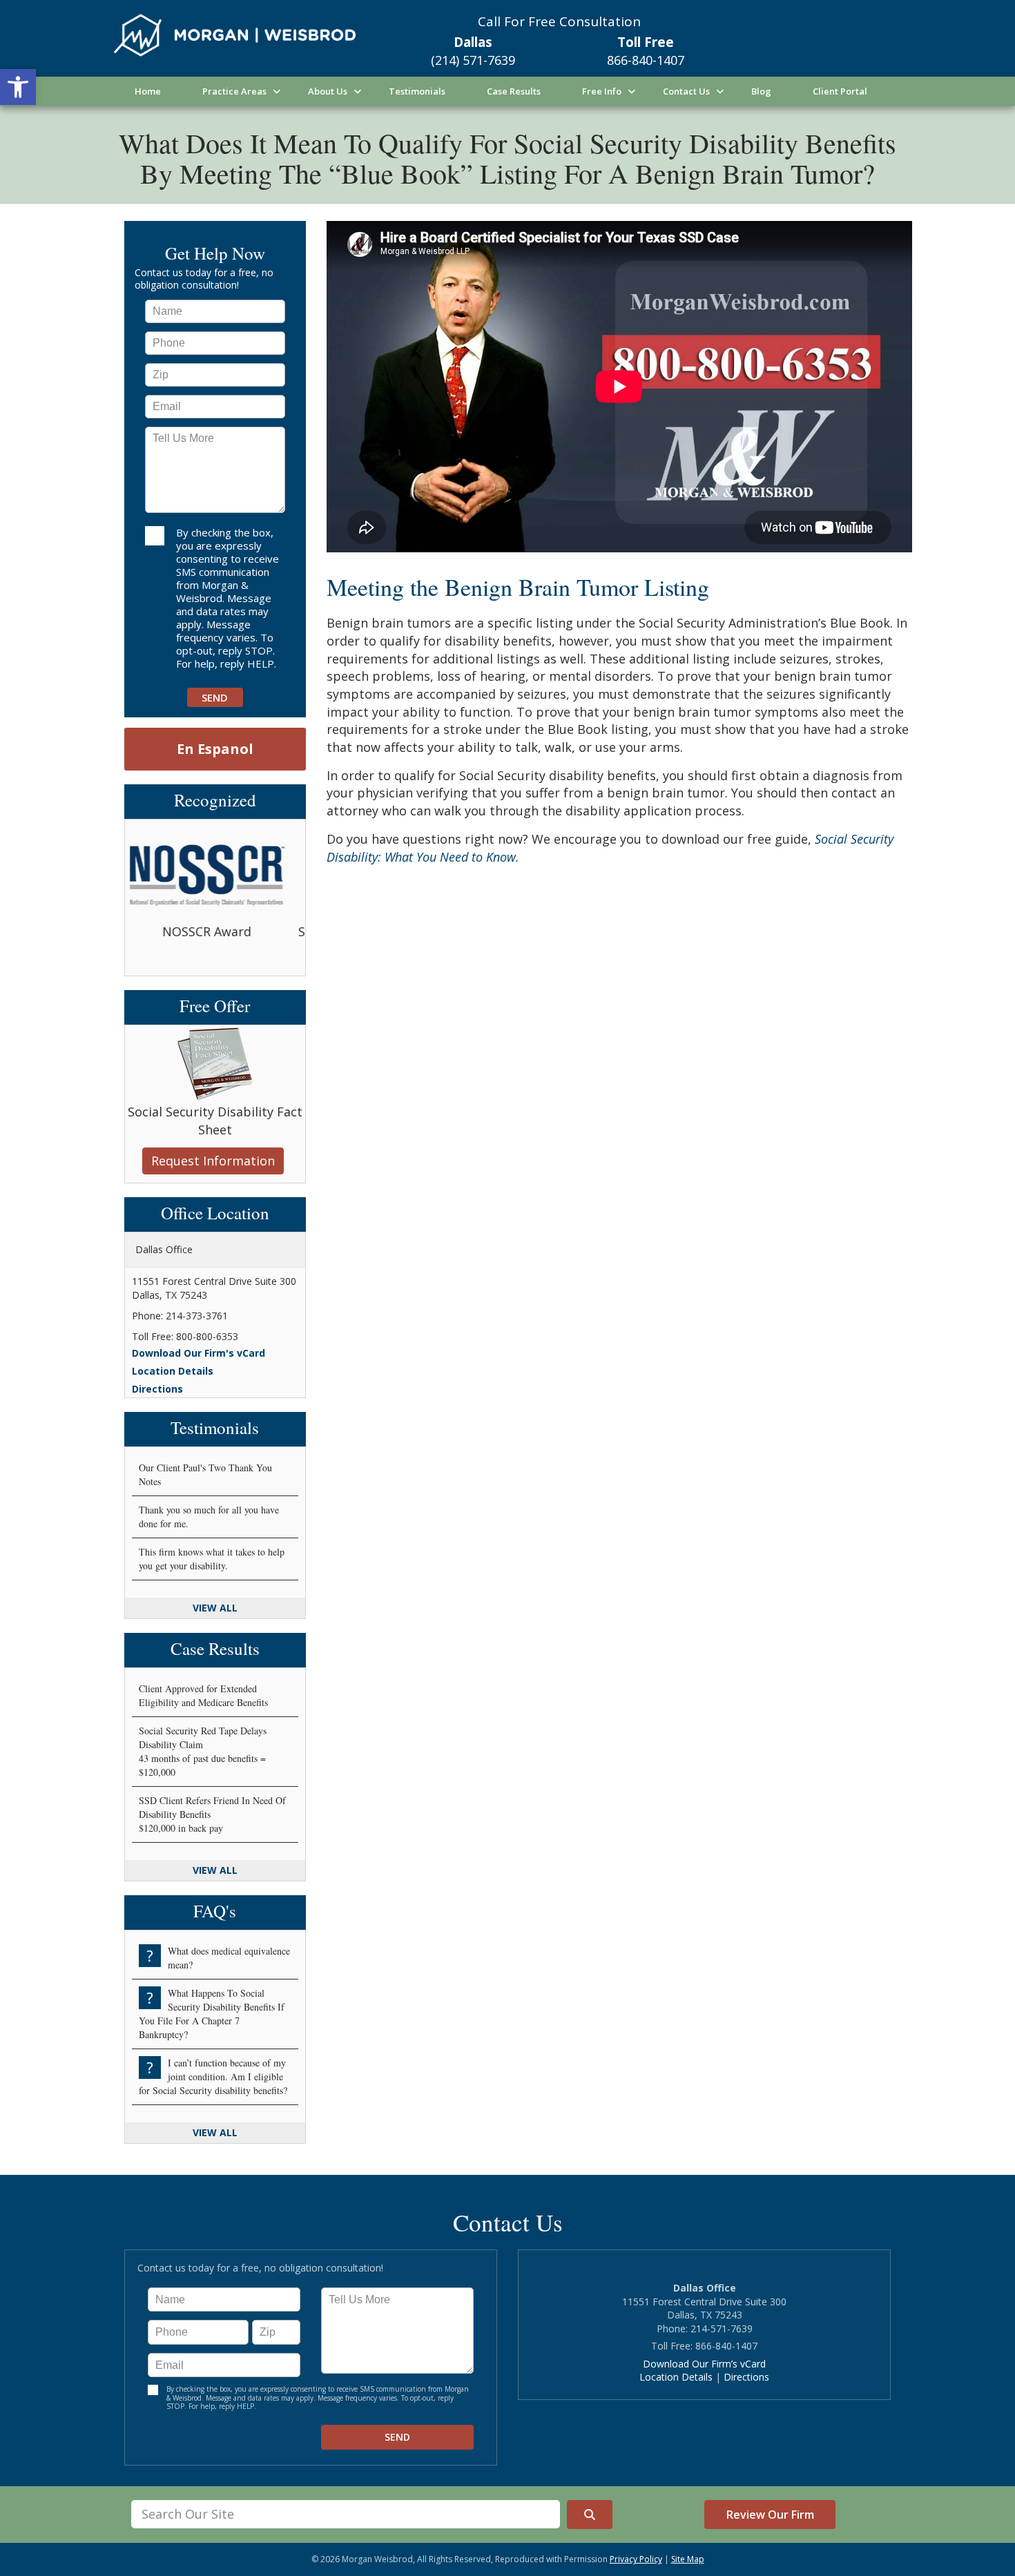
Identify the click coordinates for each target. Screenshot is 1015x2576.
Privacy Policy (636, 2559)
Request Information (213, 1161)
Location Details (173, 1371)
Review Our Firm (770, 2515)
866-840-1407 (646, 60)
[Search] (590, 2515)
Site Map (688, 2559)
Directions (157, 1389)
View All (215, 1608)
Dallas (473, 42)
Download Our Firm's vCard (199, 1353)
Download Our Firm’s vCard (704, 2364)
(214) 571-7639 (473, 60)
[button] (18, 87)
